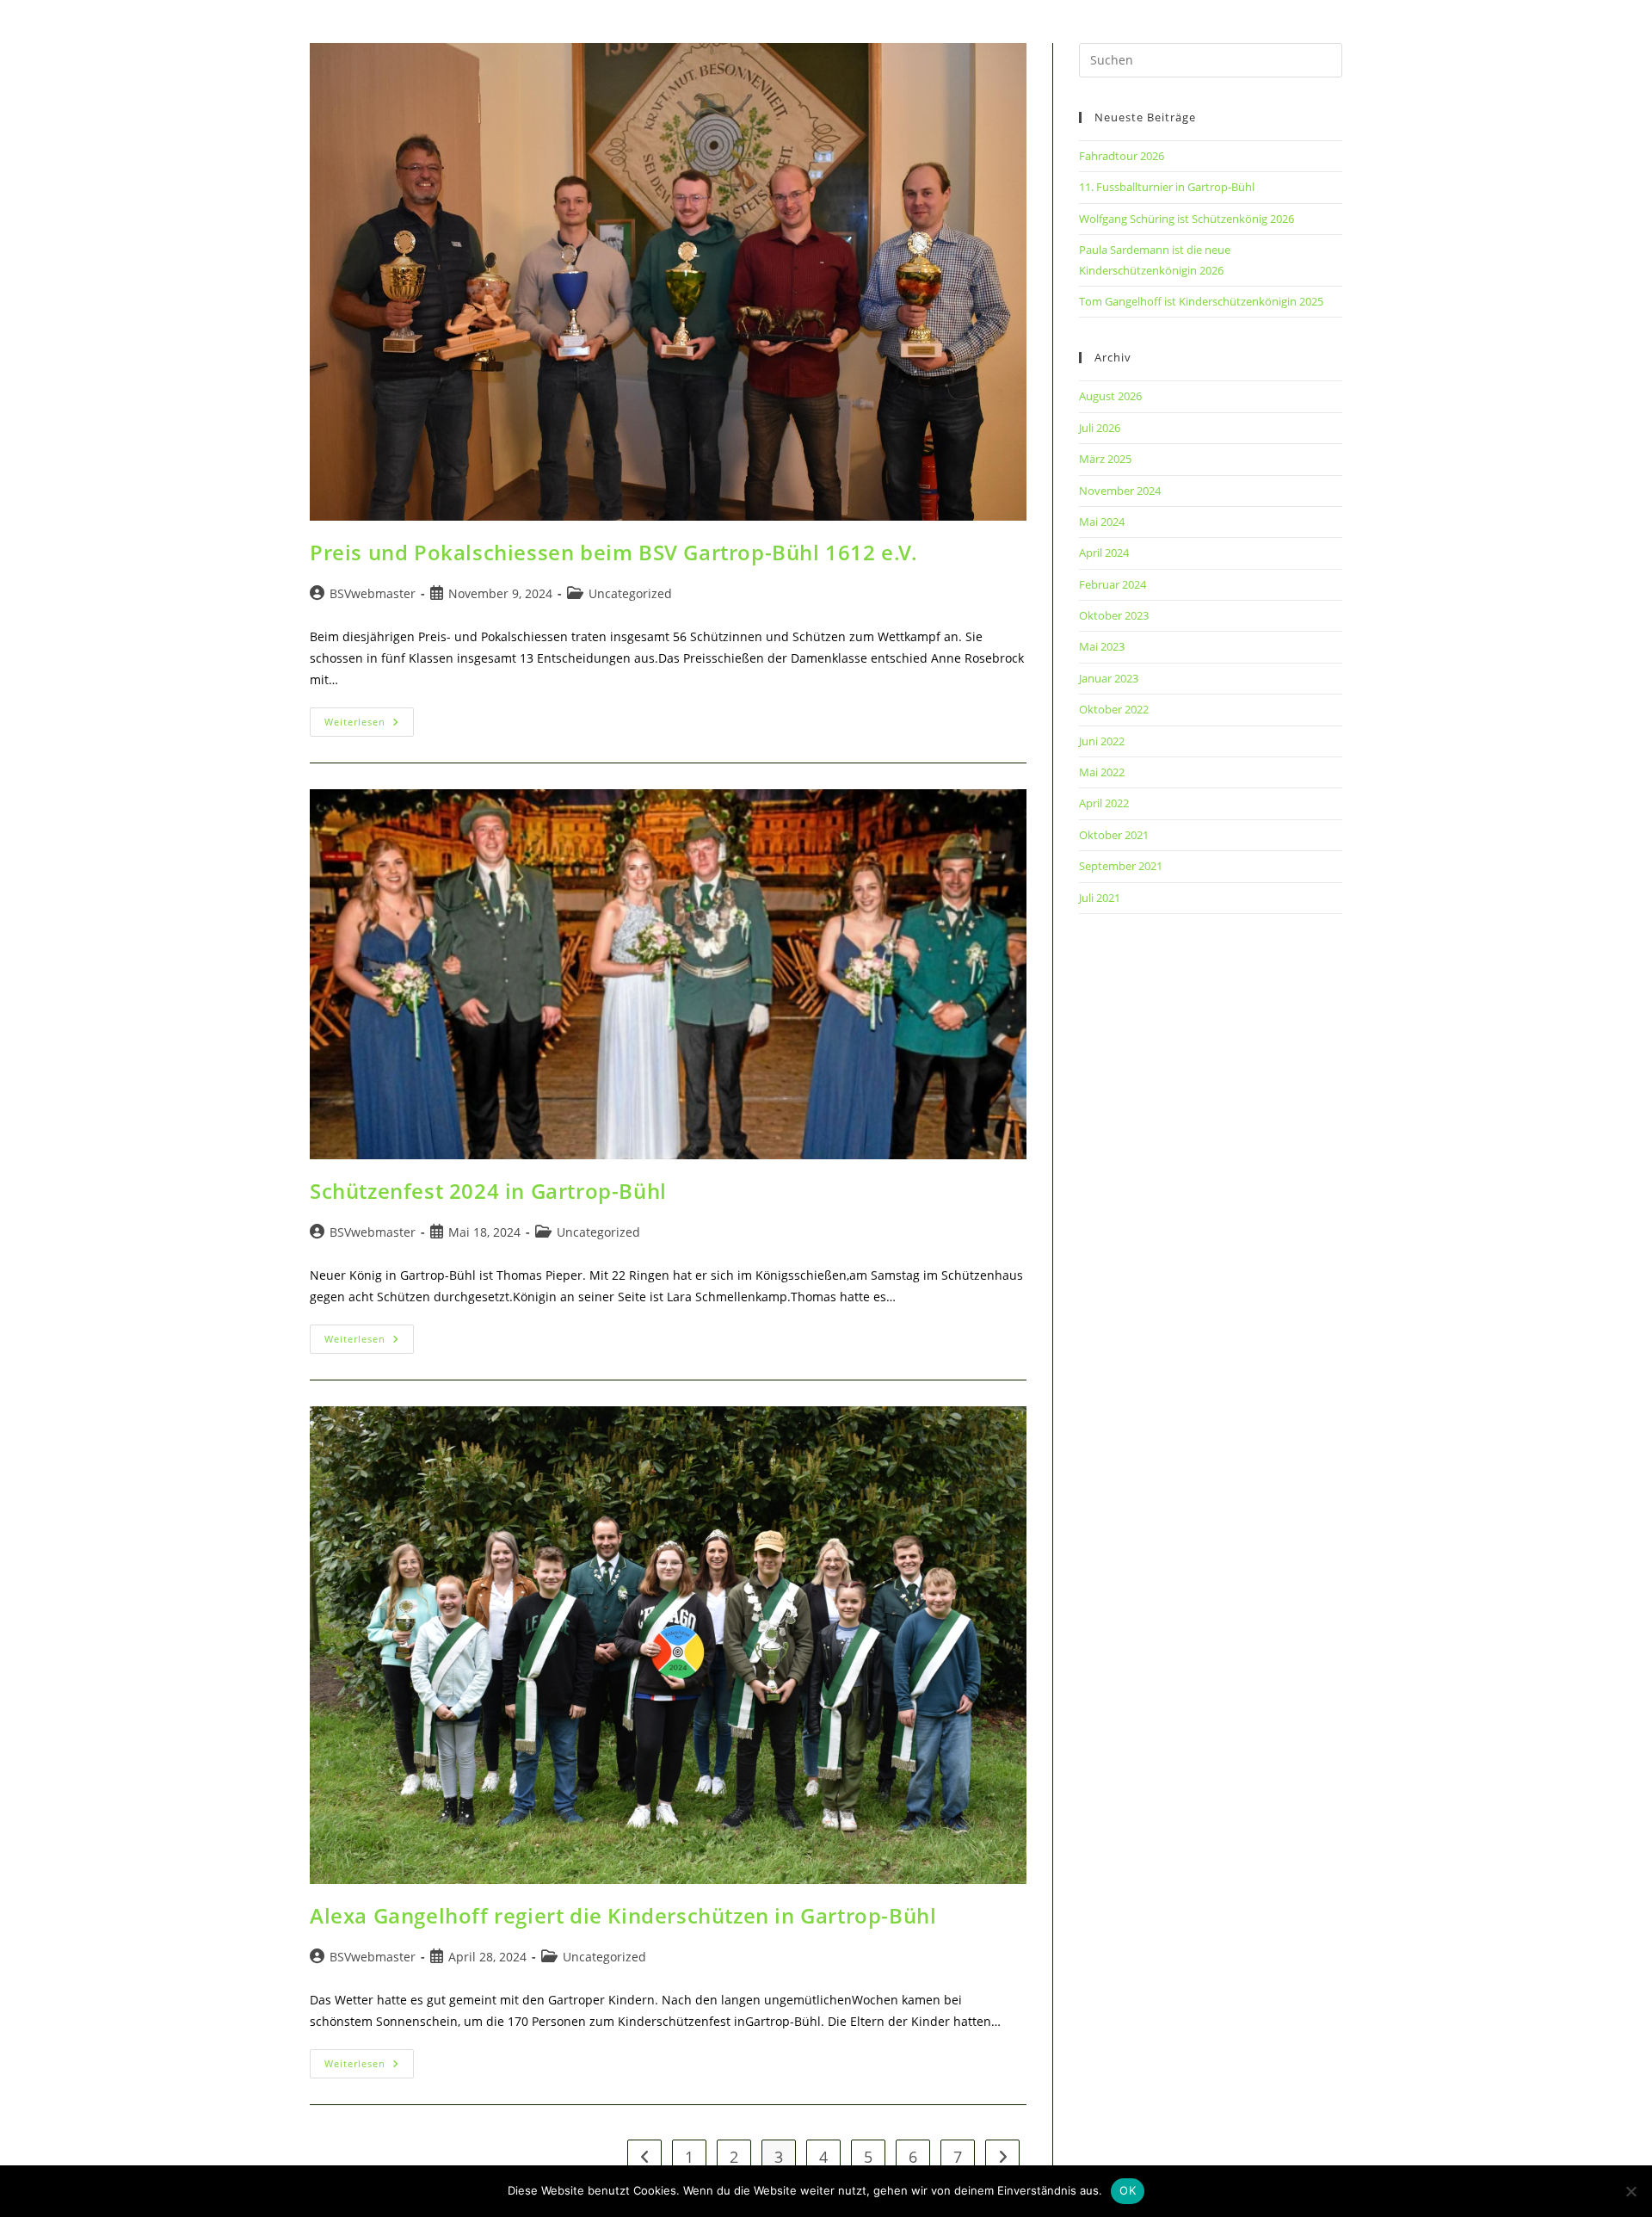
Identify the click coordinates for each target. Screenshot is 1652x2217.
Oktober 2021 (1114, 835)
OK (1128, 2190)
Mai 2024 (1102, 522)
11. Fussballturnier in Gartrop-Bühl (1167, 187)
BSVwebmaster (373, 593)
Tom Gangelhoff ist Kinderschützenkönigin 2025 (1201, 301)
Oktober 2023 (1114, 615)
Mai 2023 (1102, 646)
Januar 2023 (1109, 678)
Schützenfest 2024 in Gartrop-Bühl (488, 1191)
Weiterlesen (369, 725)
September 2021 (1121, 866)
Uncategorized (630, 593)
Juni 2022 (1102, 741)
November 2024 (1120, 491)
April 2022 (1104, 803)
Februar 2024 (1113, 584)
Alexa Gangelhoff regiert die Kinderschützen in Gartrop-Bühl (623, 1915)
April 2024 (1104, 553)
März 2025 (1105, 459)
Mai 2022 (1102, 772)
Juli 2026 (1100, 428)
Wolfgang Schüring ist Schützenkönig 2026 (1187, 219)
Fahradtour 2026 (1122, 156)
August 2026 (1110, 396)
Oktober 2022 (1114, 709)
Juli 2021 (1100, 898)
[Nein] (1630, 2191)
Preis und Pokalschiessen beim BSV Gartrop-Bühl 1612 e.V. (614, 552)
